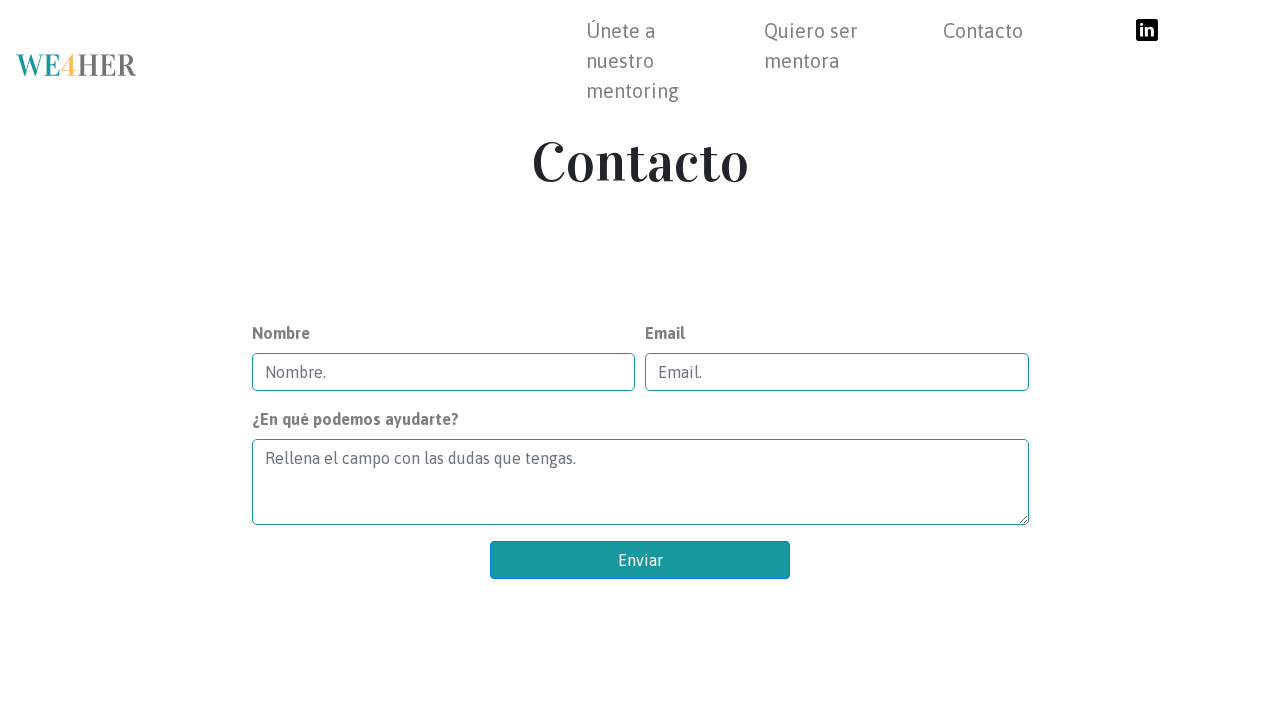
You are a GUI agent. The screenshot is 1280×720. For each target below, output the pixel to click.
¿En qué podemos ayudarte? (355, 419)
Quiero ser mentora (811, 45)
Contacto (983, 30)
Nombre (281, 333)
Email (665, 333)
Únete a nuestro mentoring (632, 60)
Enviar (640, 560)
